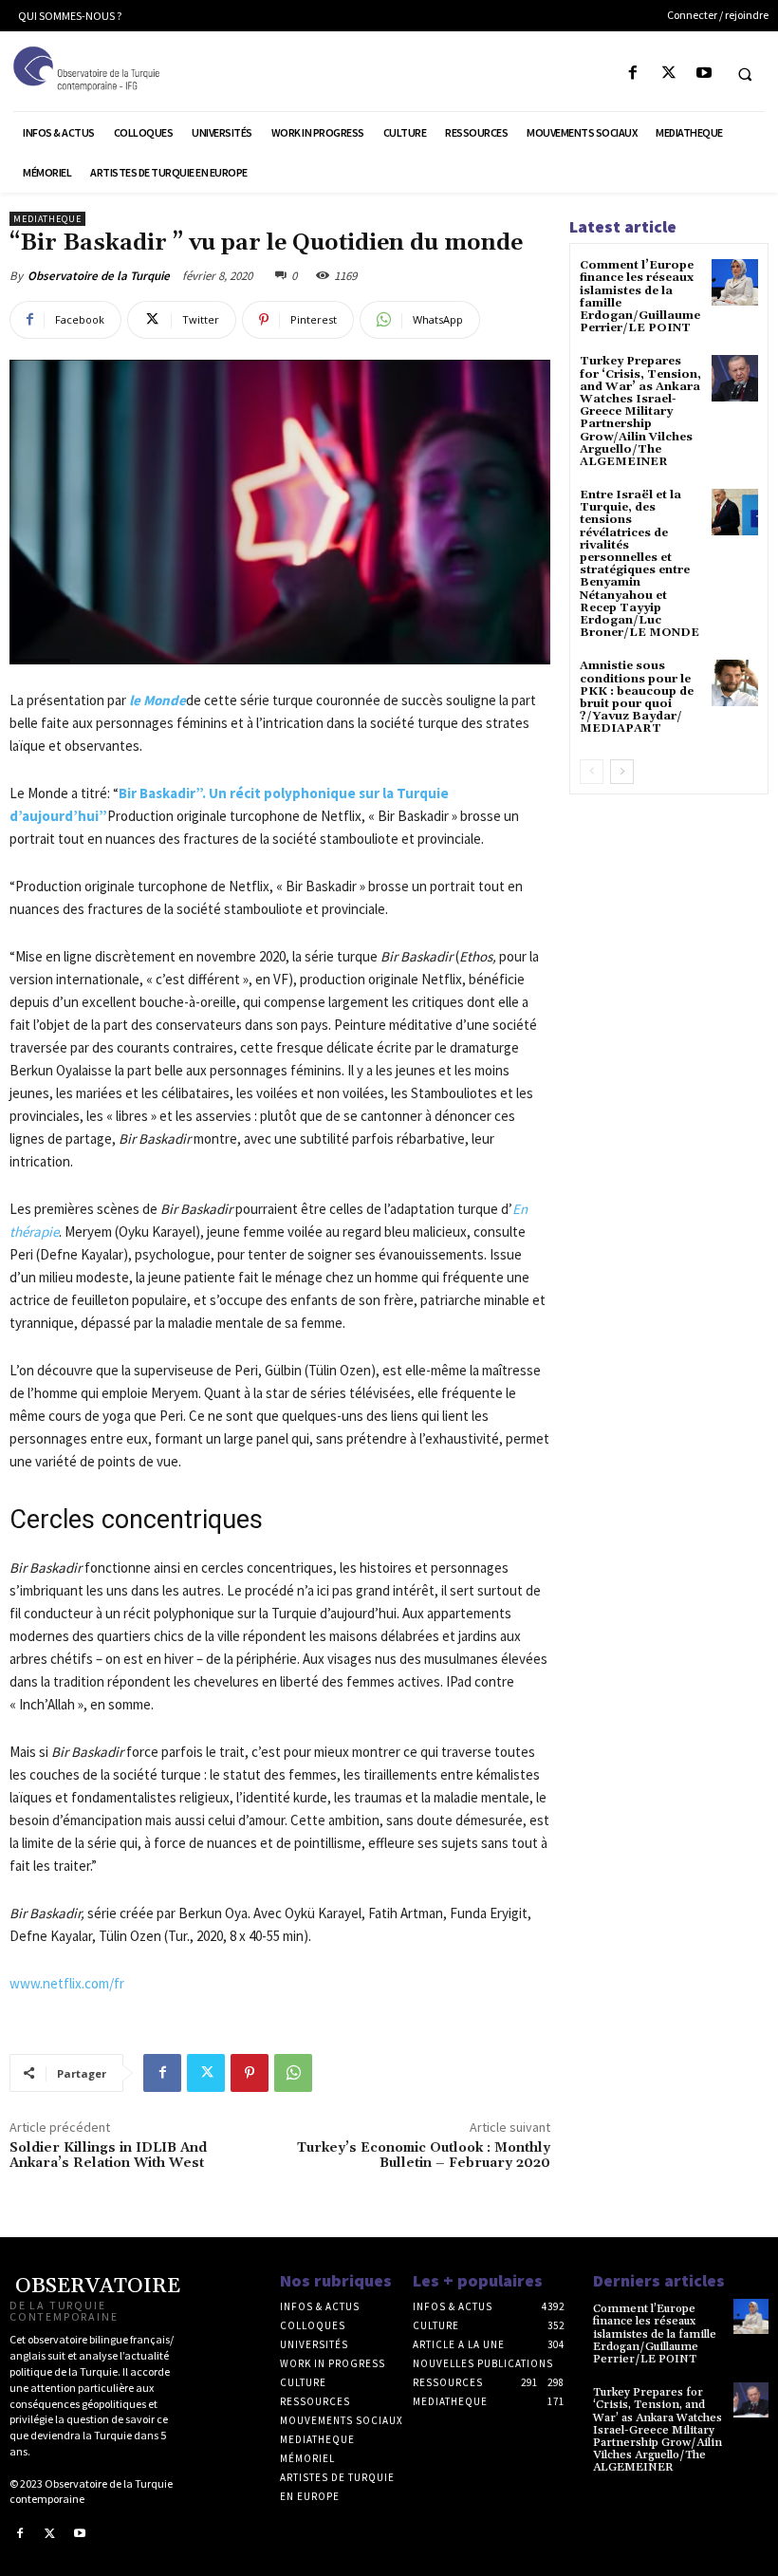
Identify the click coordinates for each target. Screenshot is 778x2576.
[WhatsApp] (293, 2073)
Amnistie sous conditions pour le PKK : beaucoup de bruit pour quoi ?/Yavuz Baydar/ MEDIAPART (637, 697)
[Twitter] (668, 74)
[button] (745, 74)
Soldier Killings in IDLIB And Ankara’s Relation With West (108, 2156)
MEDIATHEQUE (47, 219)
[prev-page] (592, 772)
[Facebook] (633, 74)
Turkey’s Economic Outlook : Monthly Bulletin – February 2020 (424, 2156)
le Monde (157, 700)
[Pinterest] (250, 2073)
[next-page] (622, 772)
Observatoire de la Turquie (99, 276)
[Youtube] (704, 74)
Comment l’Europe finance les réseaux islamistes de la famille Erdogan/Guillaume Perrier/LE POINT (640, 297)
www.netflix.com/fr (67, 1983)
